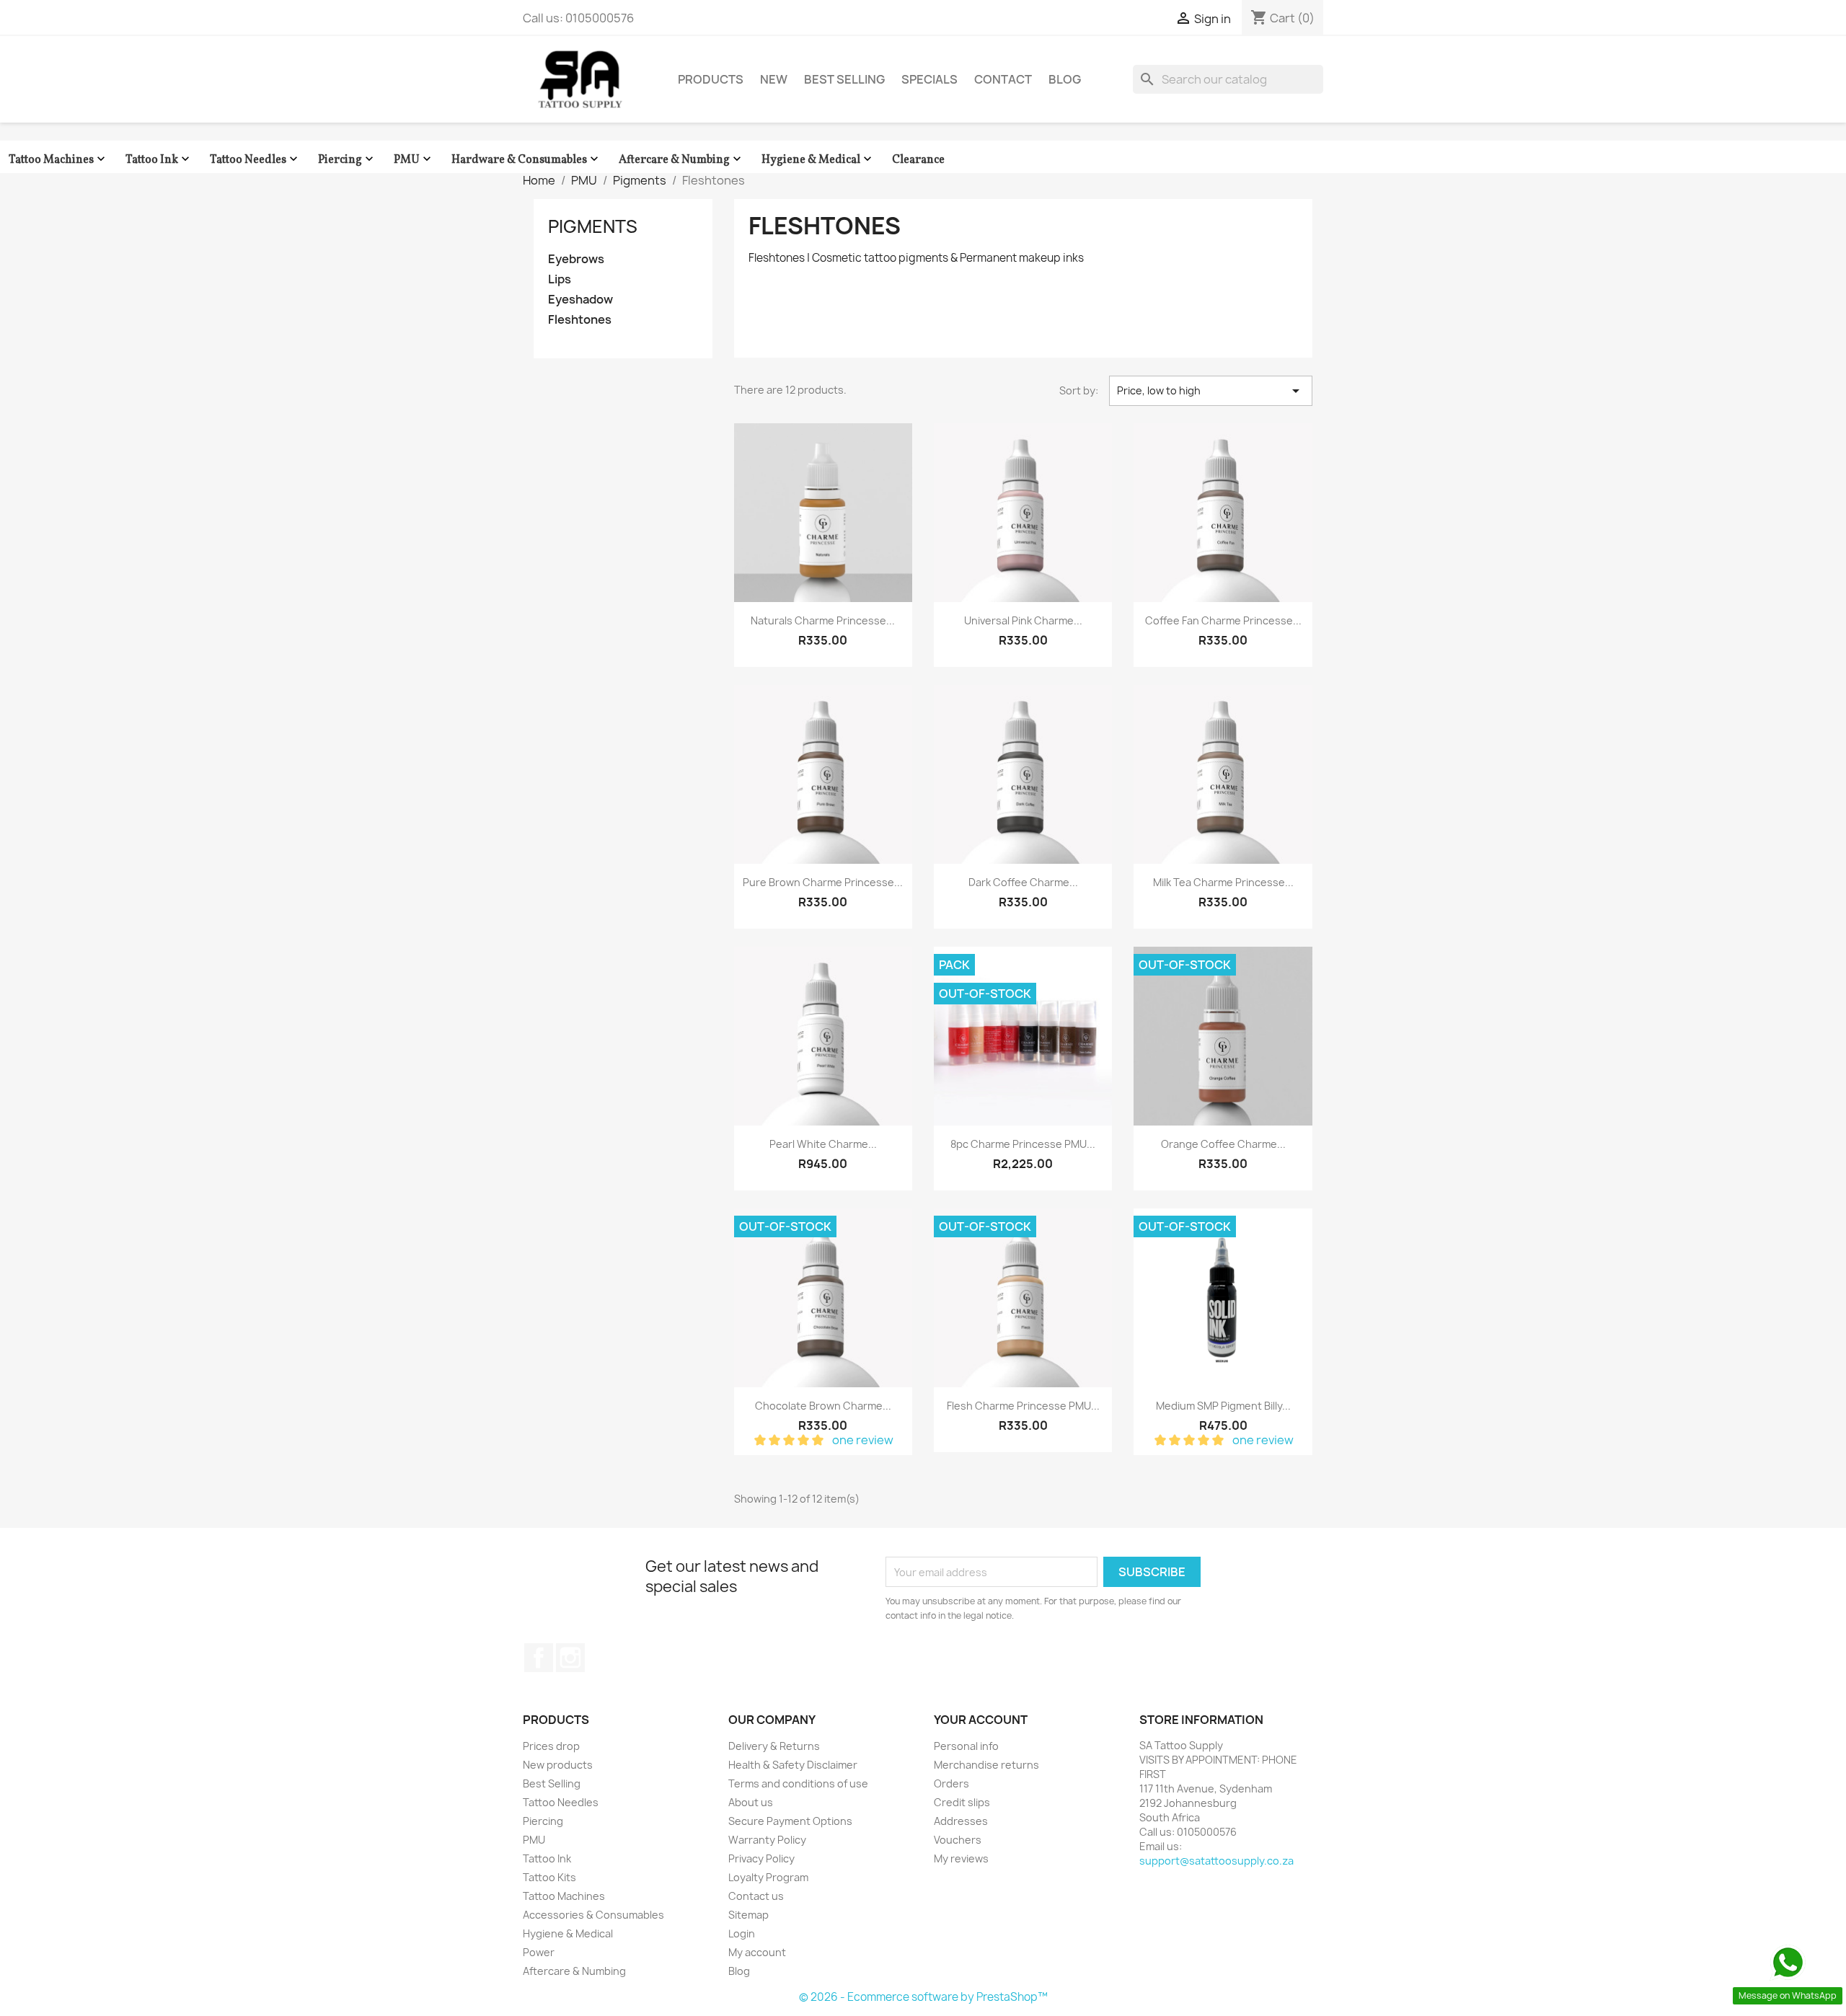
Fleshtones (580, 320)
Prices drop (551, 1746)
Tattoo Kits (549, 1877)
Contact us (756, 1896)
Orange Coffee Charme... (1223, 1144)
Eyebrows (576, 259)
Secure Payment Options (790, 1821)
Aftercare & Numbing (681, 160)
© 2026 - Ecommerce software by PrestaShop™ (923, 1997)
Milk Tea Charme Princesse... (1223, 882)
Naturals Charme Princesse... (823, 620)
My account (757, 1952)
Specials (929, 79)
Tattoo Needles (255, 160)
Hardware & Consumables (526, 160)
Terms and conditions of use (798, 1783)
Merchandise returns (986, 1765)
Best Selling (844, 79)
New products (558, 1765)
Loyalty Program (768, 1877)
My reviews (961, 1858)
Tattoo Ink (159, 160)
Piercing (347, 160)
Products (711, 79)
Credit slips (962, 1802)
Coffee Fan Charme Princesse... (1223, 620)
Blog (1065, 79)
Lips (560, 279)
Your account (981, 1720)
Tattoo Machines (58, 160)
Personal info (966, 1746)
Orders (951, 1783)
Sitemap (748, 1915)
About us (751, 1802)
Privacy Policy (761, 1858)
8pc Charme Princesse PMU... (1023, 1144)
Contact (1003, 79)
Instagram (570, 1658)
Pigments (593, 226)
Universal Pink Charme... (1023, 620)
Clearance (918, 160)
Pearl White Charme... (823, 1144)
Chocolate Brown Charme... (823, 1406)
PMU (414, 160)
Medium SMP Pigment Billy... (1223, 1406)
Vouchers (958, 1840)
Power (539, 1952)
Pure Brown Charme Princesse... (823, 882)
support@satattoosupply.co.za (1216, 1861)
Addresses (961, 1821)
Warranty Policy (767, 1840)
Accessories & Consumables (593, 1915)
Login (742, 1933)
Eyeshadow (580, 300)
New (774, 79)
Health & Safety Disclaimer (793, 1765)
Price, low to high (1211, 391)
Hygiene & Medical (818, 160)
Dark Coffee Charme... (1023, 882)
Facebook (539, 1658)
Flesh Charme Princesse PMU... (1023, 1406)
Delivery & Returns (774, 1746)
